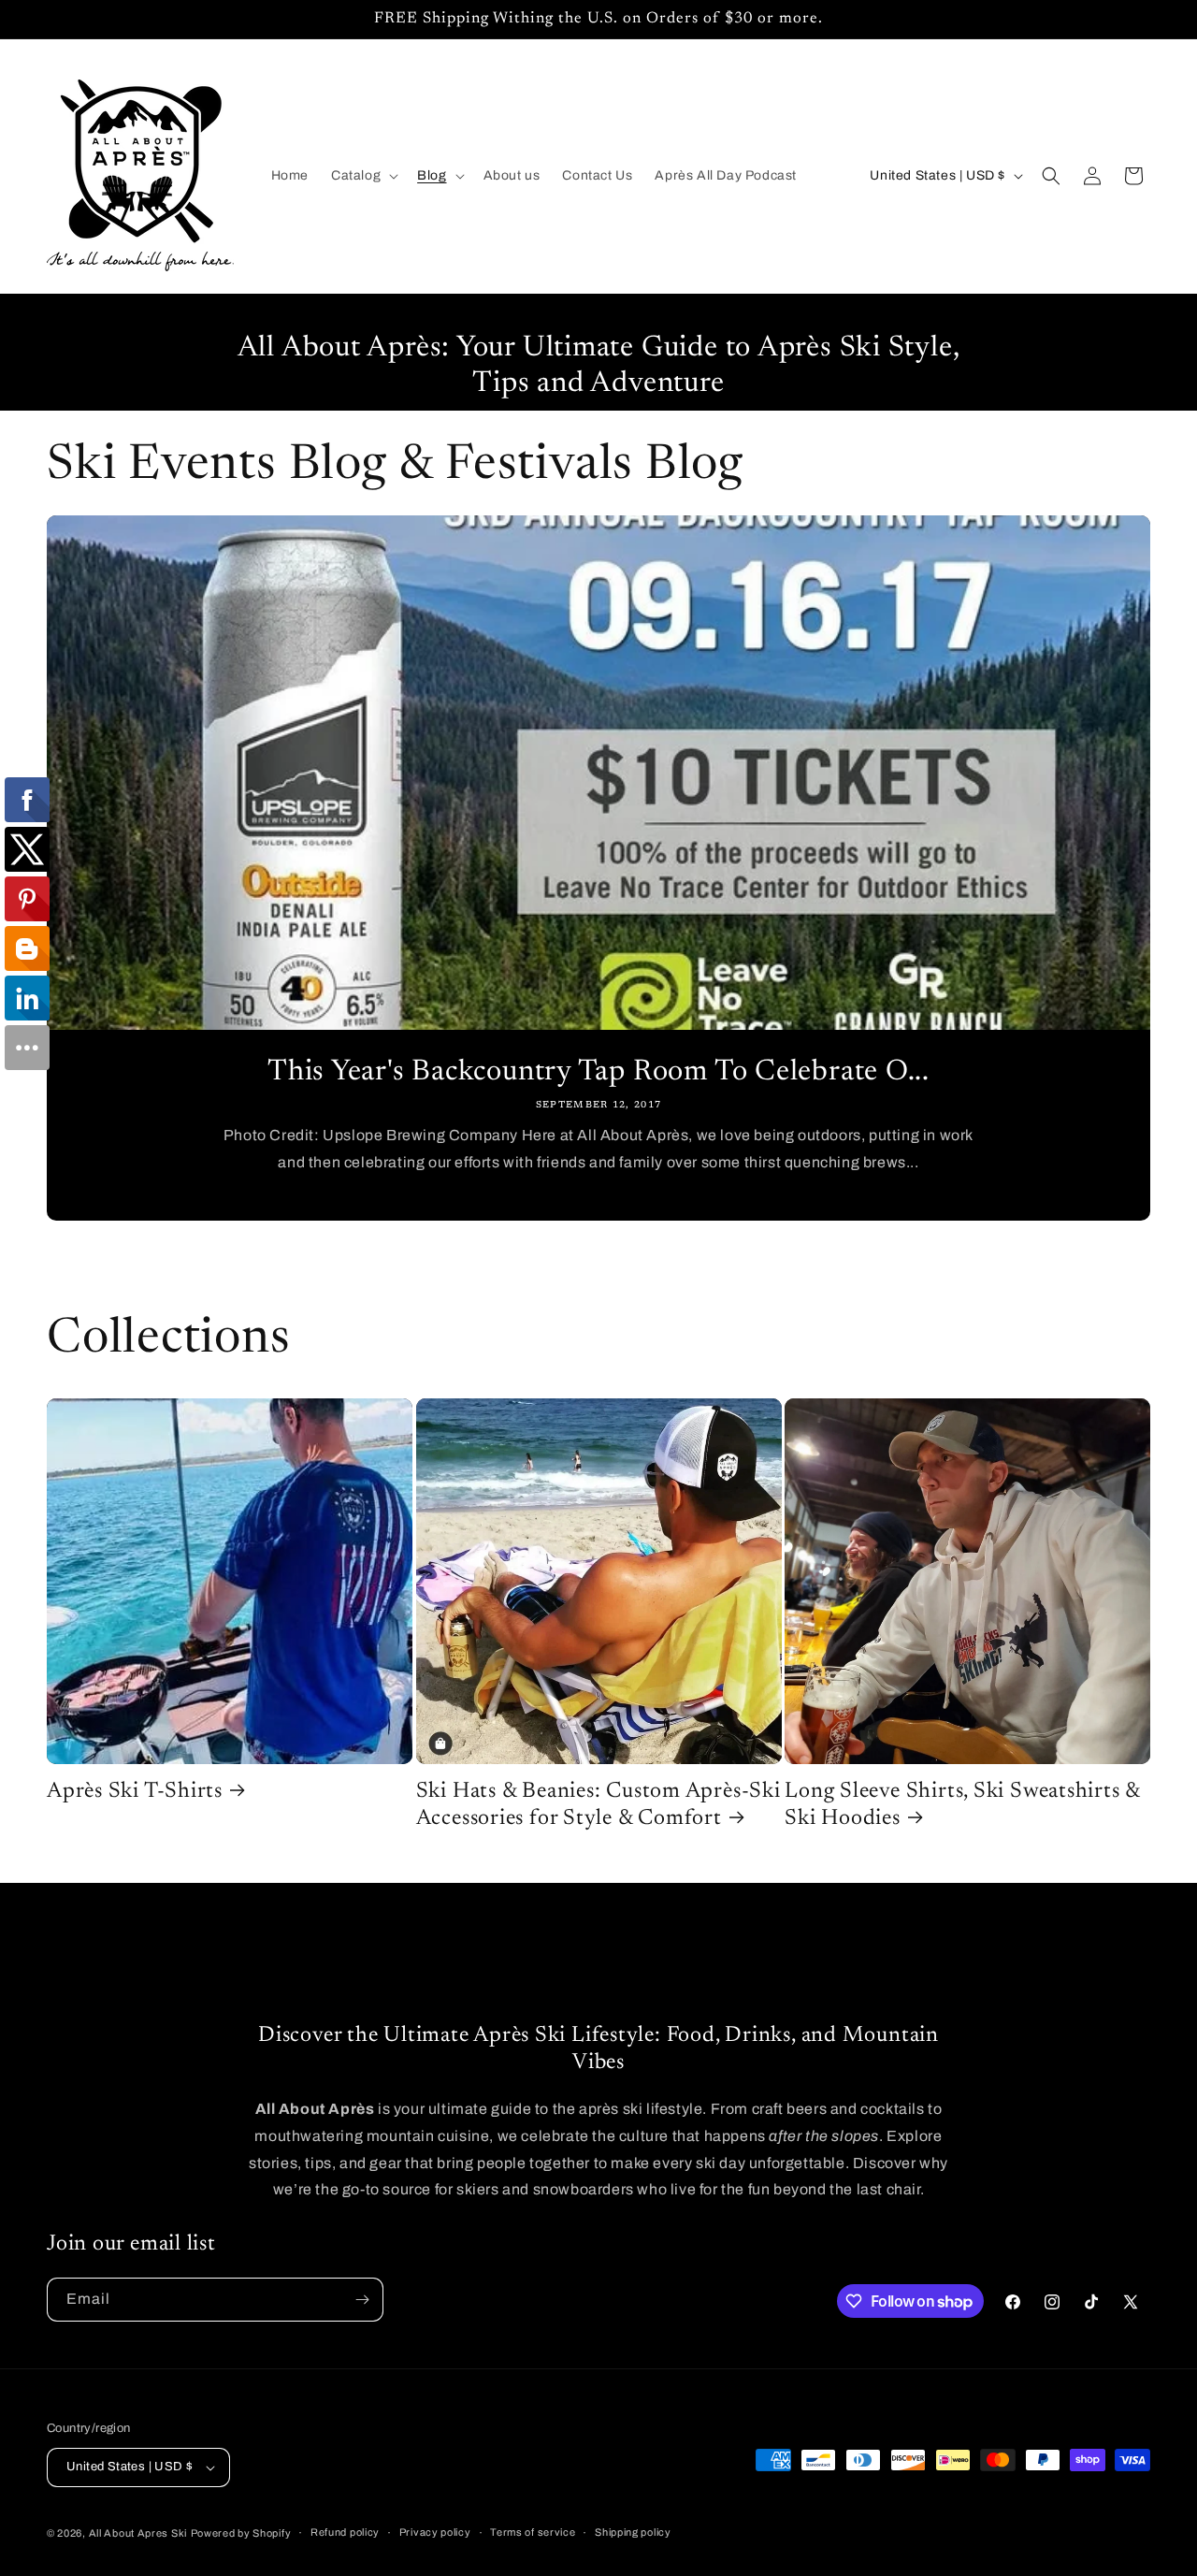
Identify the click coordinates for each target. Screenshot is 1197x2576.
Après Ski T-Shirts (135, 1792)
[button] (363, 176)
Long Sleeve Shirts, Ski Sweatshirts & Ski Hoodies (962, 1805)
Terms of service (533, 2532)
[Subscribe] (362, 2300)
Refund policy (345, 2532)
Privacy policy (435, 2532)
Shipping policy (633, 2532)
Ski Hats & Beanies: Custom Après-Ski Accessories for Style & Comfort (598, 1805)
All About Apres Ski (138, 2533)
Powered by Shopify (241, 2533)
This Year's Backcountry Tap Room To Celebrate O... (598, 1072)
